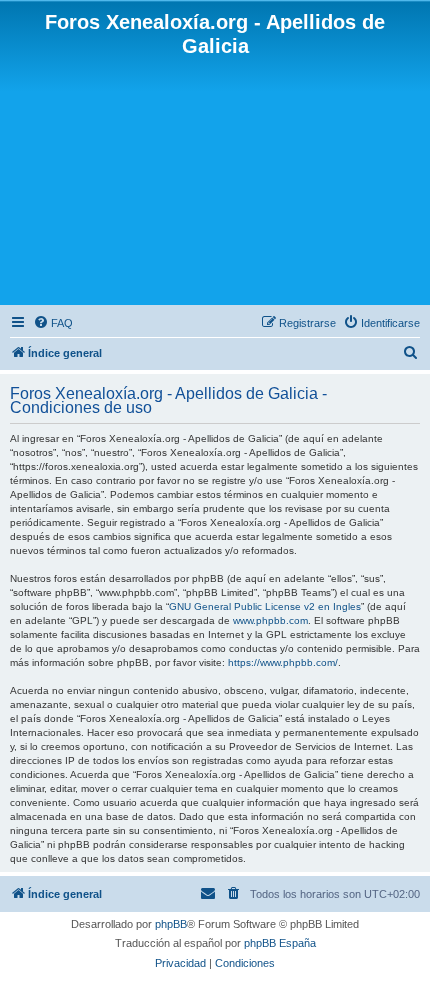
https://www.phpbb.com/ (283, 662)
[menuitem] (53, 323)
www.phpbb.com (270, 620)
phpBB (171, 924)
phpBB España (280, 943)
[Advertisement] (215, 179)
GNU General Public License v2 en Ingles (265, 606)
